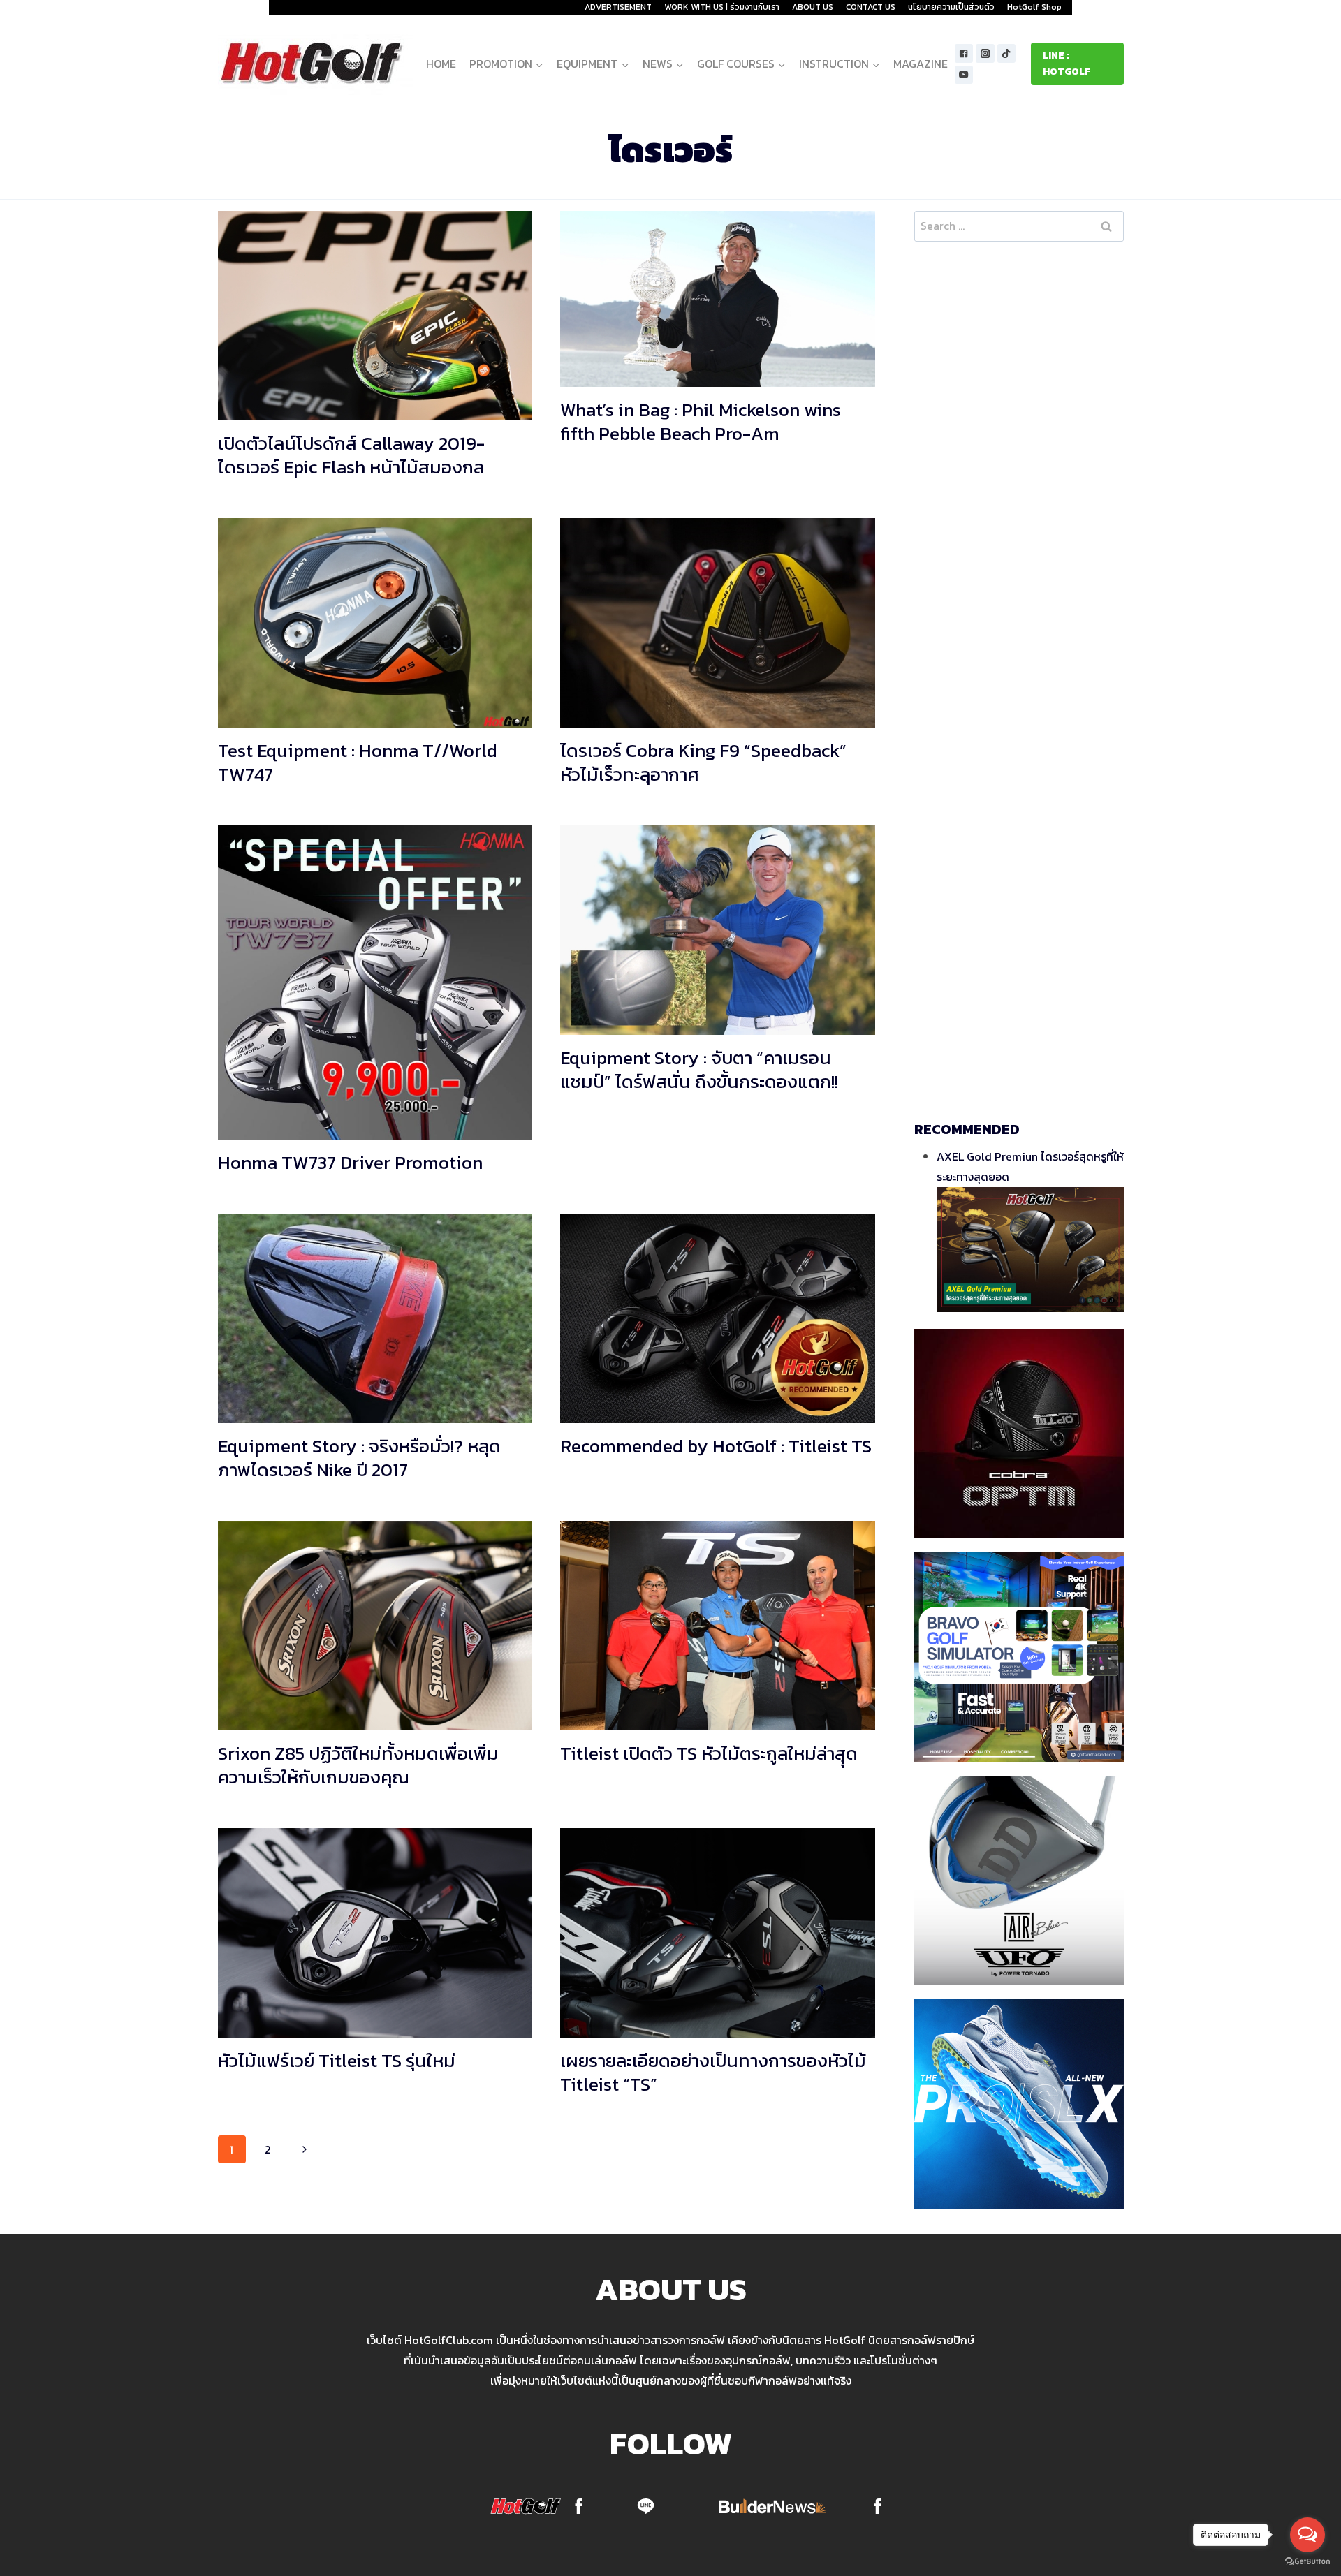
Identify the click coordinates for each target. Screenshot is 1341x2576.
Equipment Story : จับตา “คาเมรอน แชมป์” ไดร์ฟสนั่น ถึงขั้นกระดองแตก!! (699, 1069)
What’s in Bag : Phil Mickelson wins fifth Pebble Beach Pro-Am (701, 421)
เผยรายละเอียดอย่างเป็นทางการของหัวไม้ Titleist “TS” (713, 2072)
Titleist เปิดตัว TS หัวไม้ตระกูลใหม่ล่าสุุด (709, 1753)
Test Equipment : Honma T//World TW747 (358, 762)
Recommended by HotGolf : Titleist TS (716, 1446)
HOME (441, 64)
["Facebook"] (964, 53)
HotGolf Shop (1034, 7)
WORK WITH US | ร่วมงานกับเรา (722, 7)
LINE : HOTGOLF (1067, 63)
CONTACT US (871, 7)
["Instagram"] (985, 53)
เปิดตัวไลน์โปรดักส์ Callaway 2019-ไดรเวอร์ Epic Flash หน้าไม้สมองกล (351, 455)
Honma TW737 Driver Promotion (350, 1162)
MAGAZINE (921, 64)
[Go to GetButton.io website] (1307, 2562)
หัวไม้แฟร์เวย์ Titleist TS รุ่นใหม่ (337, 2060)
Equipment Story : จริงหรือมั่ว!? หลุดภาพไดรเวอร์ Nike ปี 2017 (359, 1458)
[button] (539, 64)
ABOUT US (813, 7)
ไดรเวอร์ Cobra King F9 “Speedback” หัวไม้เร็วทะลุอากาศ (703, 762)
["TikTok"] (1007, 53)
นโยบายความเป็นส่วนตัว (951, 7)
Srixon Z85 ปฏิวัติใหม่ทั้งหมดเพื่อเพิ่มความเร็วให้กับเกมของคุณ (358, 1765)
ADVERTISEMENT (618, 7)
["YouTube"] (964, 75)
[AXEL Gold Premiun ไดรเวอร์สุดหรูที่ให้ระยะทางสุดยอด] (1030, 1250)
